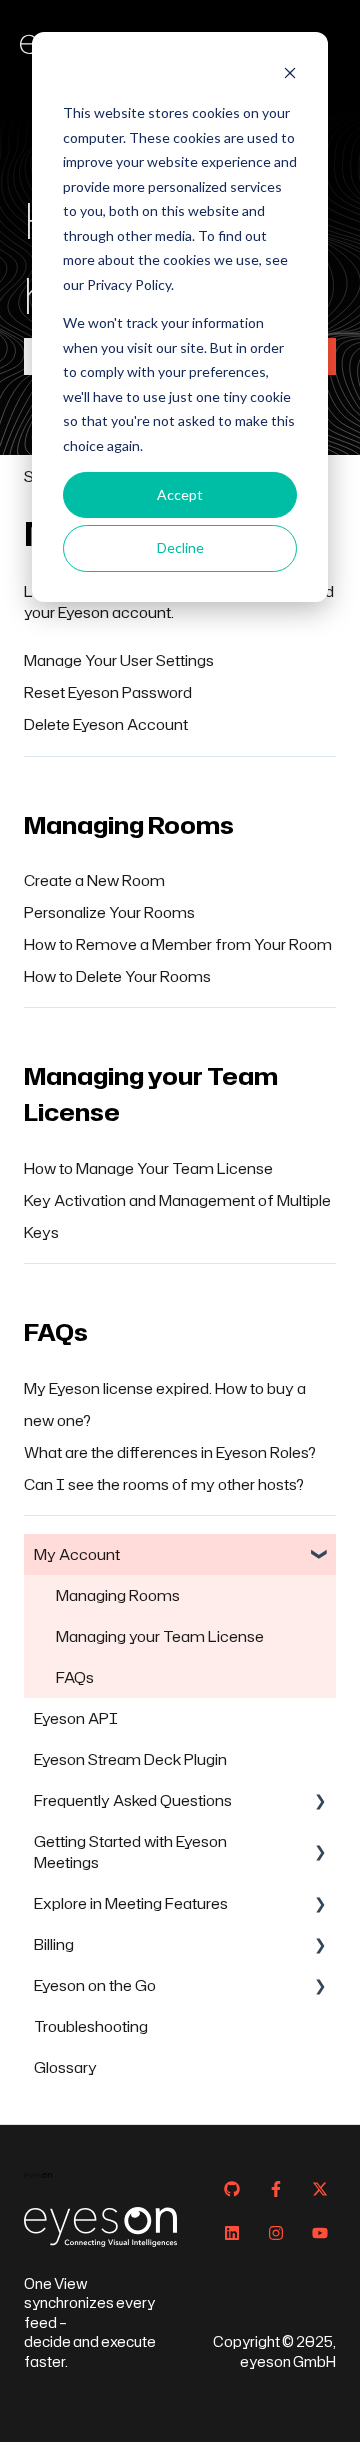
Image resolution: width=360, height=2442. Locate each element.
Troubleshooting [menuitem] (91, 2026)
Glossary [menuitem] (65, 2067)
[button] (320, 1556)
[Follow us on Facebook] (276, 2189)
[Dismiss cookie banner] (290, 75)
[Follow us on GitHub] (232, 2189)
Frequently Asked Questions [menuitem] (133, 1800)
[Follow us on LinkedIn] (232, 2233)
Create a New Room (94, 880)
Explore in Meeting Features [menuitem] (131, 1903)
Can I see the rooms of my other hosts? (164, 1484)
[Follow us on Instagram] (276, 2233)
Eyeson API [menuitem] (76, 1718)
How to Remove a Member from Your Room (178, 944)
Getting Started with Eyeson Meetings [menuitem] (130, 1852)
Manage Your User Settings (119, 660)
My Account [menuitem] (77, 1554)
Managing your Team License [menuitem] (160, 1636)
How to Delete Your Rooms (117, 976)
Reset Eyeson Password (108, 692)
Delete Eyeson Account (106, 724)
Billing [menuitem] (54, 1944)
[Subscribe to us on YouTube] (320, 2233)
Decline (180, 547)
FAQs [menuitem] (75, 1677)
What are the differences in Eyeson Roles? (170, 1452)
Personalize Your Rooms (109, 912)
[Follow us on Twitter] (320, 2189)
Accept (180, 494)
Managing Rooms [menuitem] (118, 1595)
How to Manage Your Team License (148, 1168)
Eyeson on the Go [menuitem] (95, 1985)
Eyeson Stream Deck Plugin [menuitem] (130, 1759)
